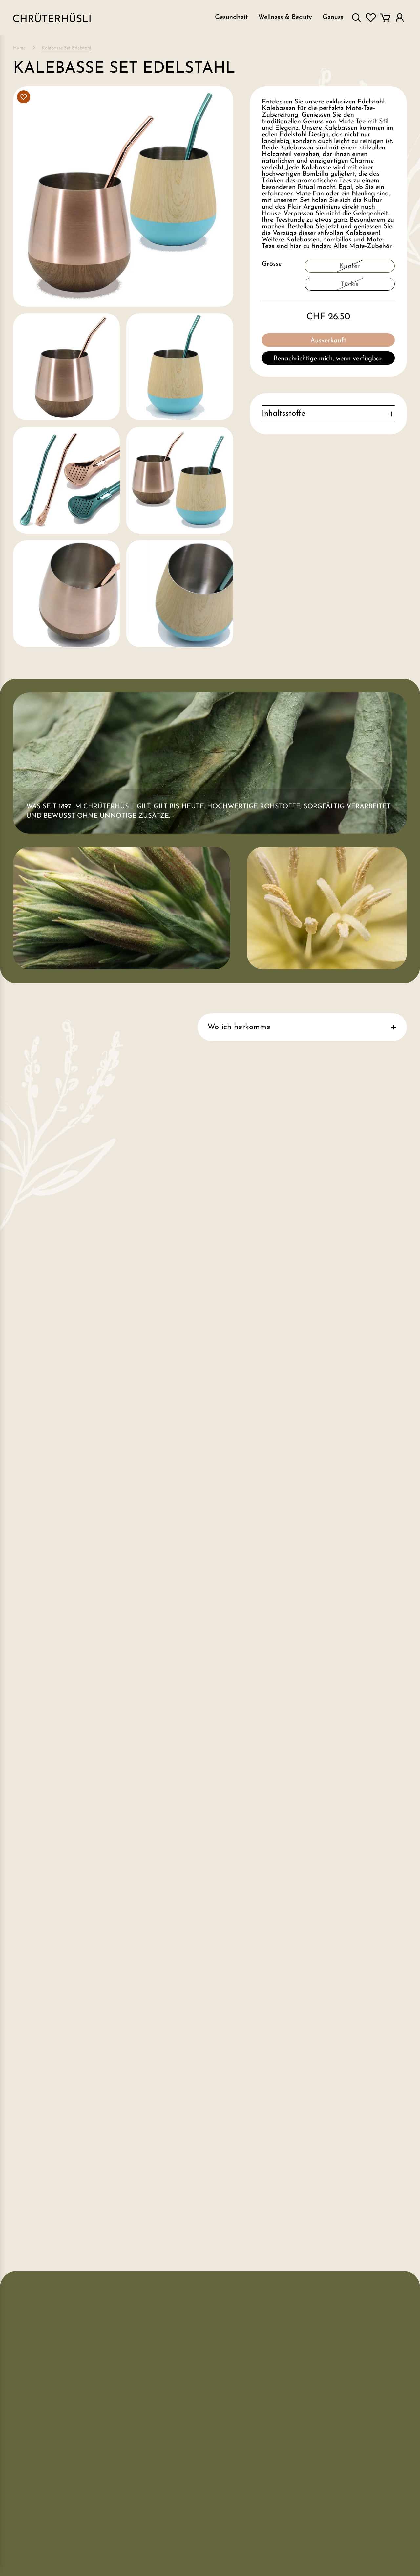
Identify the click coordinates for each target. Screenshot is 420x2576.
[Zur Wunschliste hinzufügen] (24, 97)
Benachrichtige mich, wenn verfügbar (328, 359)
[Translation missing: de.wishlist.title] (371, 18)
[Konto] (400, 18)
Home (19, 48)
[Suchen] (356, 18)
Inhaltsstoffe (283, 414)
